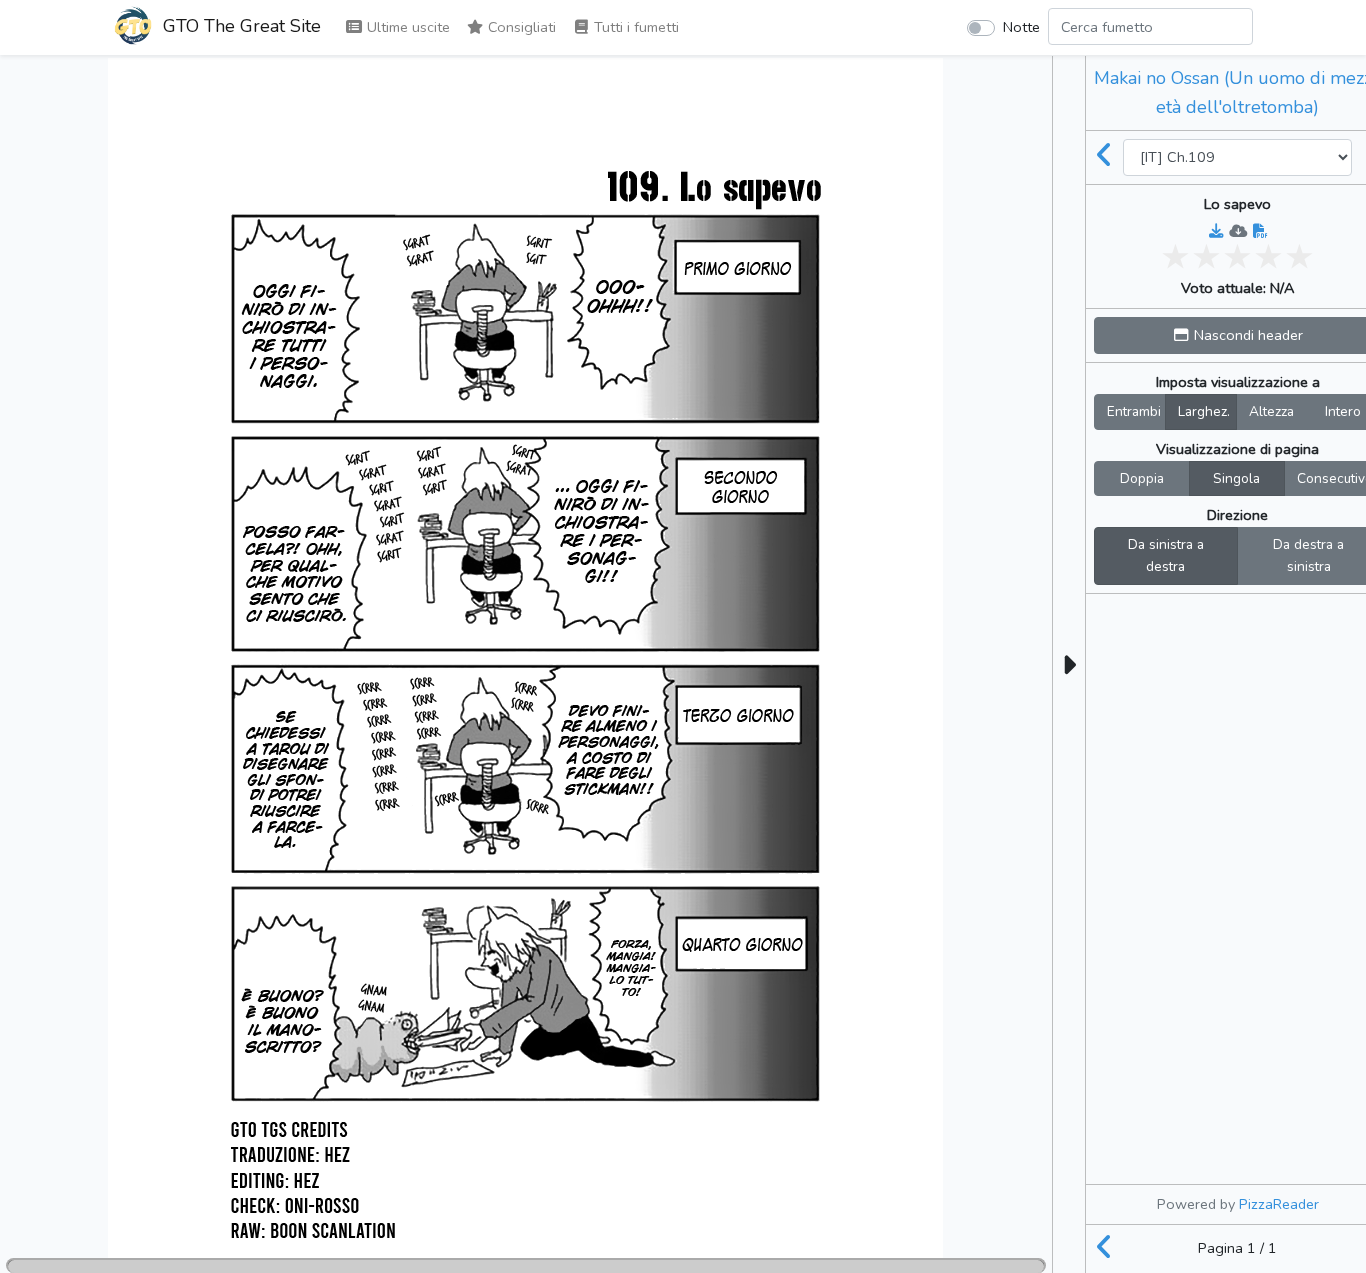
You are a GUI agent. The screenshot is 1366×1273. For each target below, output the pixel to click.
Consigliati (520, 27)
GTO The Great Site (239, 26)
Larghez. (1204, 411)
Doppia (1142, 478)
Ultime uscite (406, 27)
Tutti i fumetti (634, 27)
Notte (1021, 27)
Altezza (1271, 411)
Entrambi (1134, 411)
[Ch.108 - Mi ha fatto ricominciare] (1105, 157)
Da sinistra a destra (1166, 555)
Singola (1236, 478)
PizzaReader (1279, 1204)
